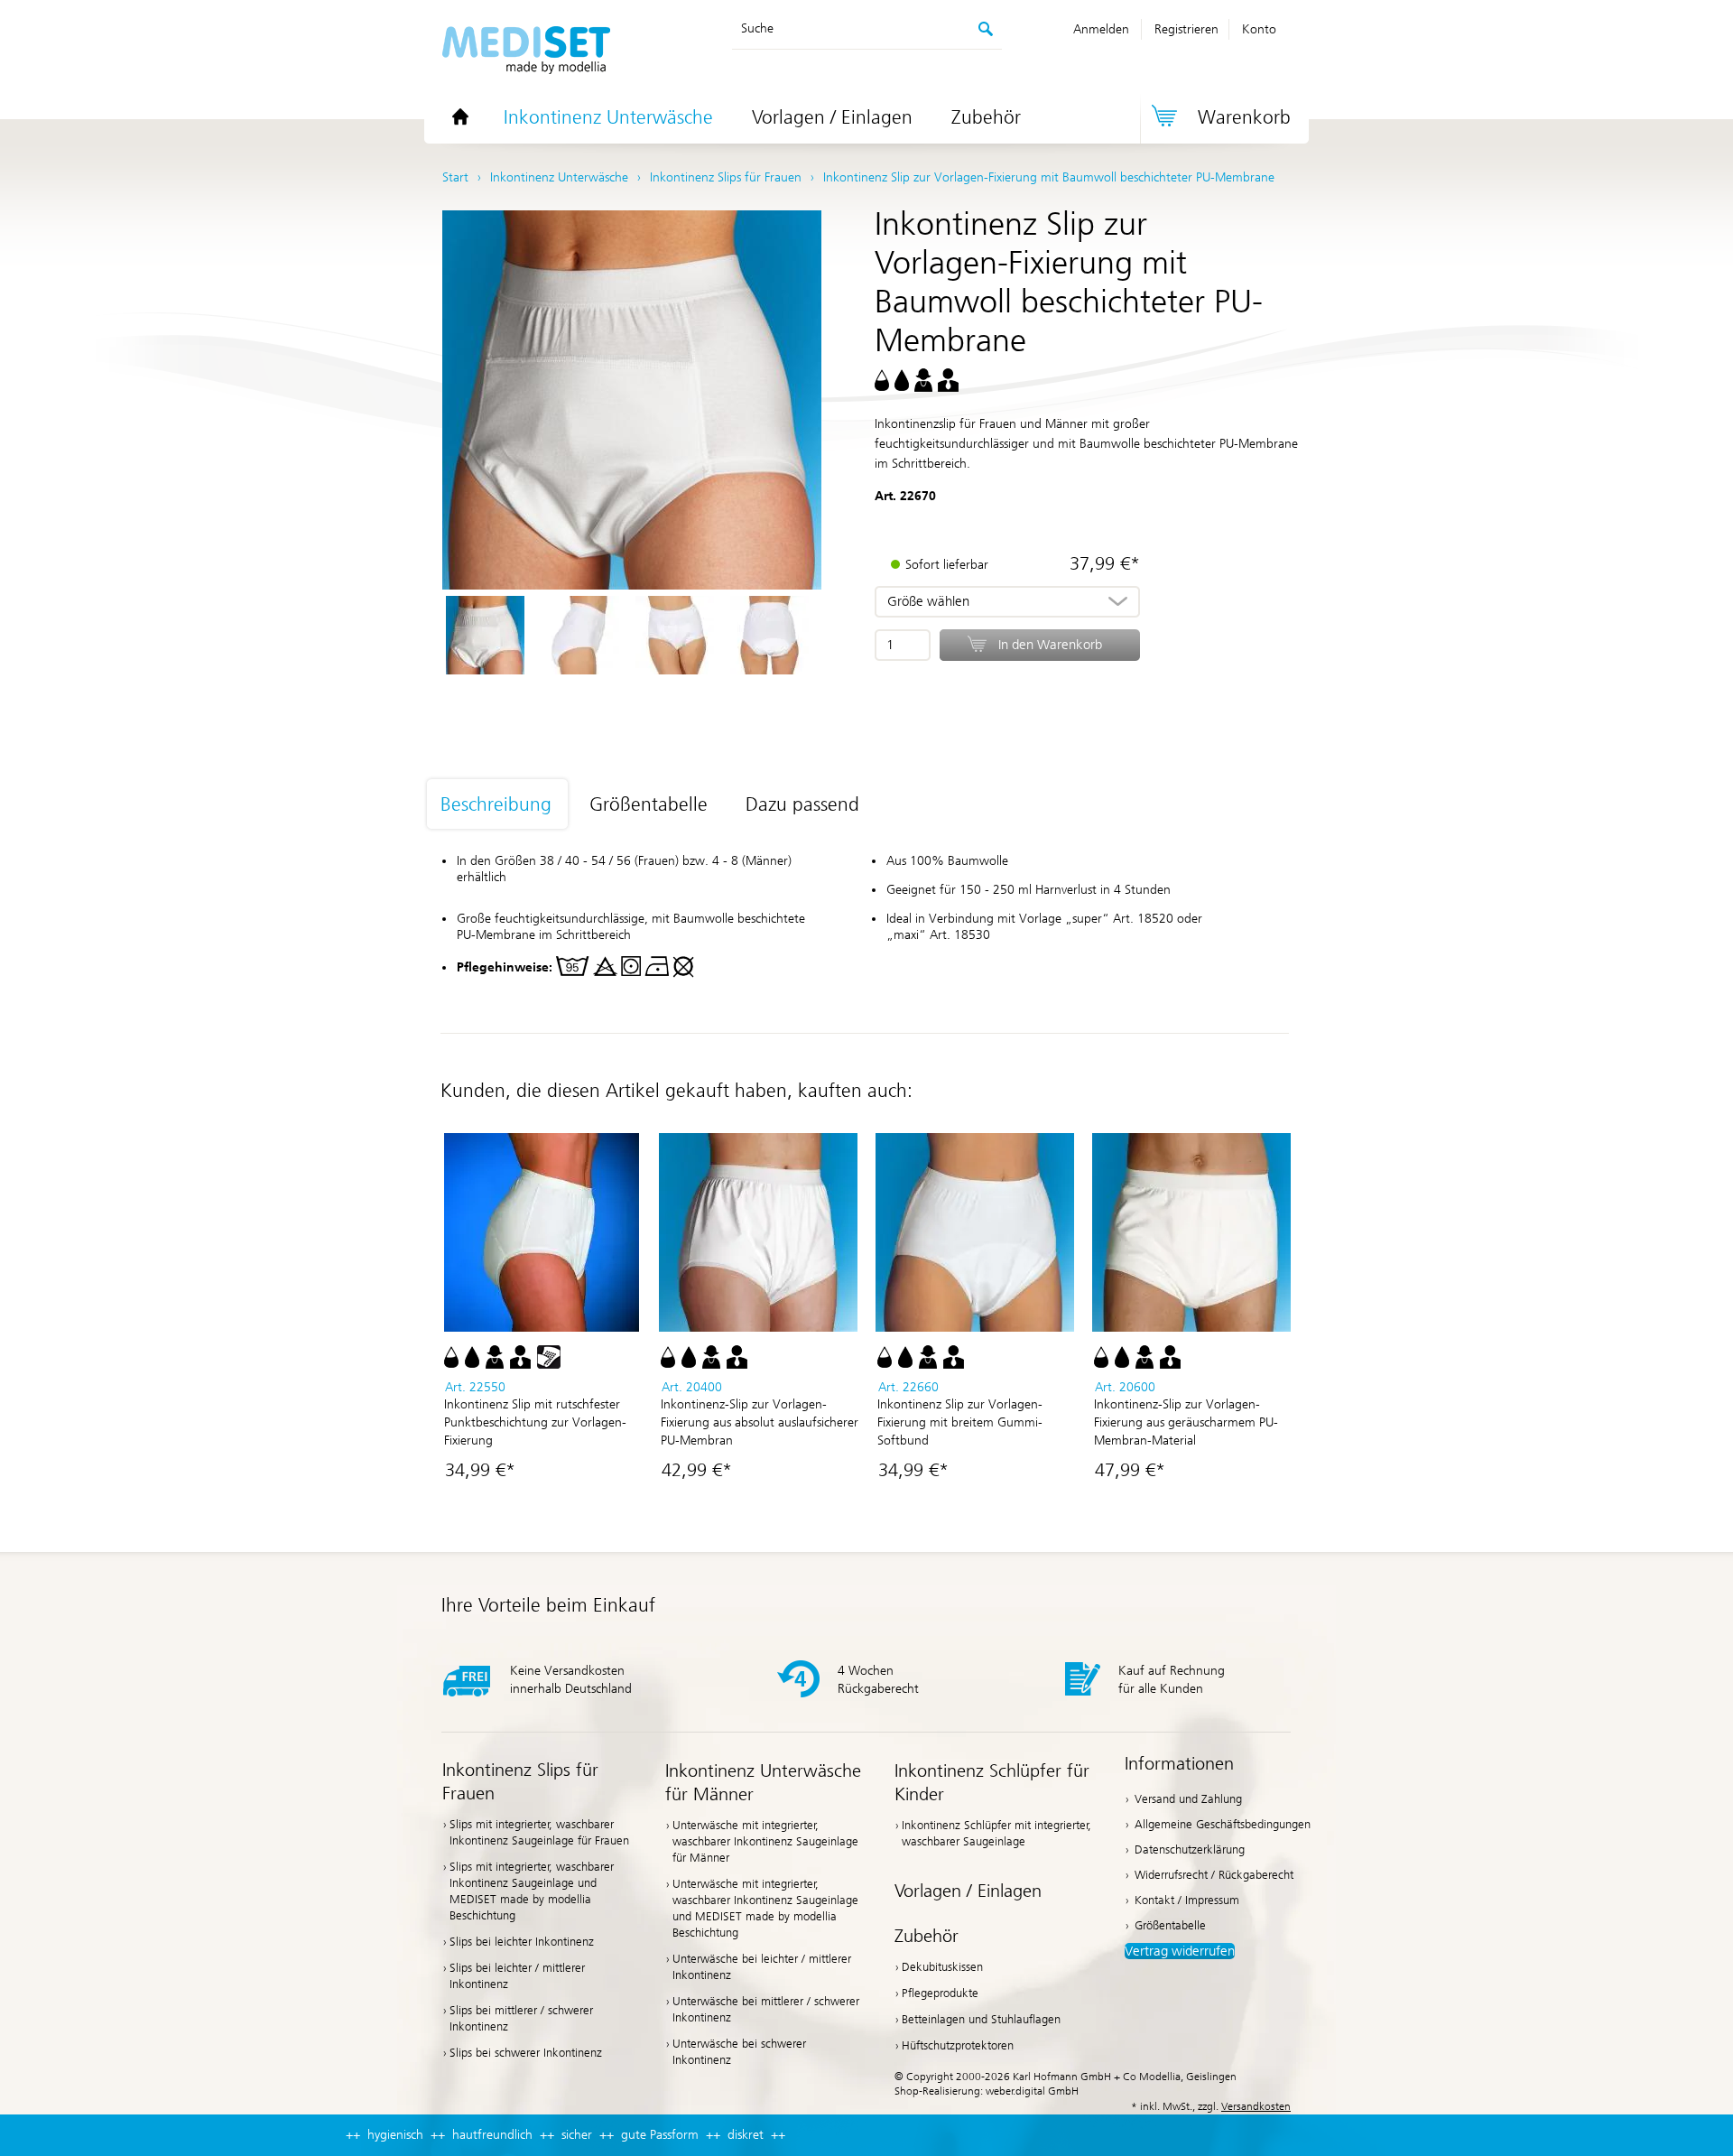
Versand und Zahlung (1188, 1799)
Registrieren (1186, 29)
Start (455, 177)
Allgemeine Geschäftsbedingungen (1223, 1824)
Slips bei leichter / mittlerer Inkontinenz (517, 1976)
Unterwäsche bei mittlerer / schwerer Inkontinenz (766, 2009)
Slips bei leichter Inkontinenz (522, 1942)
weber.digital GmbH (1032, 2091)
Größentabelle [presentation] (649, 804)
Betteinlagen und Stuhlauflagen (981, 2019)
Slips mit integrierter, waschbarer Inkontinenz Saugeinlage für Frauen (539, 1832)
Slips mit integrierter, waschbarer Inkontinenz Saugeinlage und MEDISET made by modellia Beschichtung (532, 1891)
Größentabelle (1170, 1925)
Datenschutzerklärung (1190, 1849)
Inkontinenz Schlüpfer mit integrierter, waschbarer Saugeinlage (996, 1833)
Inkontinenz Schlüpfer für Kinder (992, 1782)
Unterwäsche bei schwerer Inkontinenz (739, 2052)
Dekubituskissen (942, 1967)
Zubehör (986, 117)
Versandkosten (1256, 2106)
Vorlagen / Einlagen (832, 117)
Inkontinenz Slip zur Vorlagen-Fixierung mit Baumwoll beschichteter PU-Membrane (1049, 177)
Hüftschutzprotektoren (958, 2045)
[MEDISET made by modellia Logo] (526, 53)
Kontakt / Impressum (1187, 1900)
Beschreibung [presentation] (496, 804)
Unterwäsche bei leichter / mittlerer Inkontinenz (762, 1967)
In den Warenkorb (1050, 645)
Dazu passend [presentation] (802, 804)
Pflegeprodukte (940, 1993)
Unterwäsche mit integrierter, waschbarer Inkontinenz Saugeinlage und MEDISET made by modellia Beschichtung (765, 1908)
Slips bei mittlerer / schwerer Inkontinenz (521, 2018)
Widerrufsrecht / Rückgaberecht (1214, 1875)
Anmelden (1101, 29)
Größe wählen (928, 601)
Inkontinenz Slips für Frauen (520, 1781)
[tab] (507, 805)
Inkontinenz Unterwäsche (608, 117)
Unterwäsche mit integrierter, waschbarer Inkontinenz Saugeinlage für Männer (765, 1841)
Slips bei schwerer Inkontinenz (526, 2053)
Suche (757, 28)
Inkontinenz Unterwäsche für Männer (763, 1782)
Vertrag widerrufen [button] (1180, 1951)
